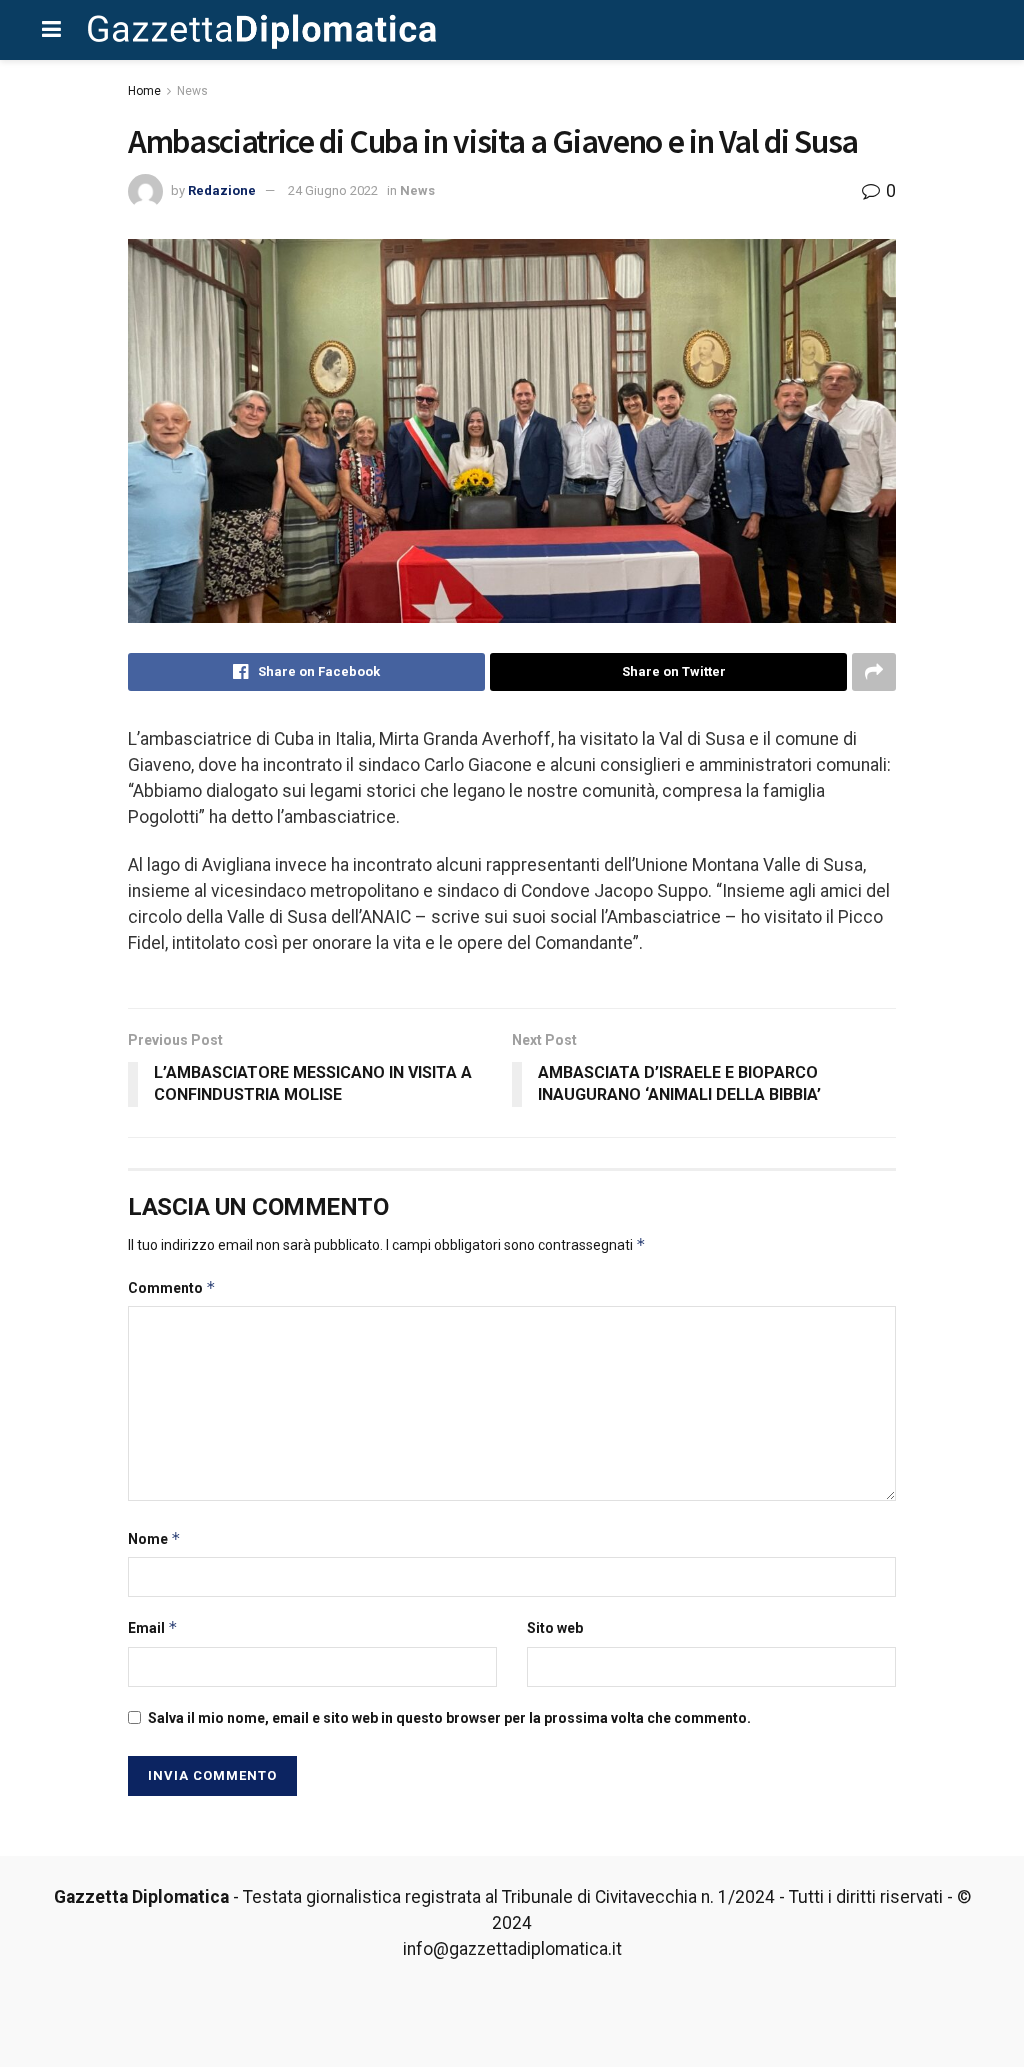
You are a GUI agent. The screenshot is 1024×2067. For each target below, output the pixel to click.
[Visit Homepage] (262, 30)
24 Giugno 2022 (333, 190)
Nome (154, 1538)
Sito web (555, 1628)
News (192, 91)
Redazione (222, 190)
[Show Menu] (51, 30)
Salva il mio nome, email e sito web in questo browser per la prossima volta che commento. (449, 1718)
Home (144, 91)
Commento (172, 1287)
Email (153, 1627)
